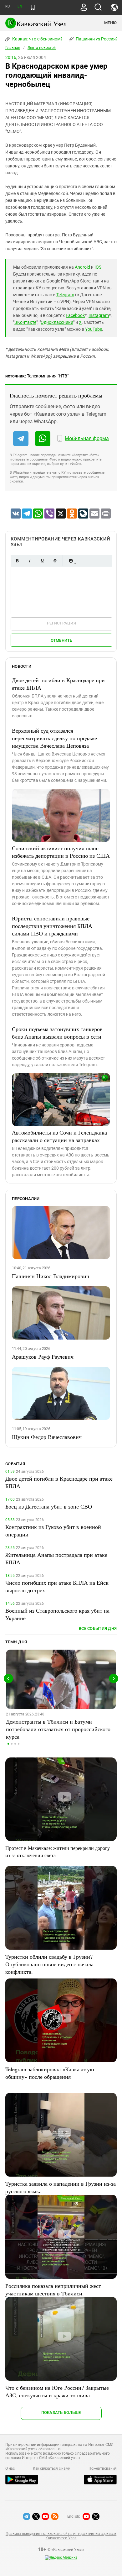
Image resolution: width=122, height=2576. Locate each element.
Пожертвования (103, 2468)
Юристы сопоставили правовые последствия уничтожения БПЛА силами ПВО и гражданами (52, 926)
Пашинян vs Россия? (96, 39)
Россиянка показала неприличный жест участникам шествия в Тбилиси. (53, 2289)
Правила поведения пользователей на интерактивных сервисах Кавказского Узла (61, 2536)
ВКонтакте (25, 322)
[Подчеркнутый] (42, 561)
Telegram (65, 295)
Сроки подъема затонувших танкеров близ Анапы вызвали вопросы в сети (57, 1033)
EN (20, 6)
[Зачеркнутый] (55, 561)
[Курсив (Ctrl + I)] (30, 561)
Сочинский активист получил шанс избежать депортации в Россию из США (61, 852)
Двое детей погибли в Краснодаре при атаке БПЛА (58, 684)
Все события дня (98, 1628)
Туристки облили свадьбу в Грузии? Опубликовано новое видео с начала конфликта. (49, 1964)
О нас (10, 2468)
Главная (13, 48)
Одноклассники (57, 322)
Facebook (75, 315)
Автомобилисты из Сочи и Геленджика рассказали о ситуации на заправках (59, 1136)
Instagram (99, 315)
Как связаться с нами (52, 2468)
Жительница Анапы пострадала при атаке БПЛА (56, 1558)
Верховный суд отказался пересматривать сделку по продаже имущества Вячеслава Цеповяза (54, 738)
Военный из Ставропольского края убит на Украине (57, 1614)
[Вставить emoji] (71, 561)
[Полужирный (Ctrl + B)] (17, 561)
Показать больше (61, 2413)
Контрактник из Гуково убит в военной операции (53, 1530)
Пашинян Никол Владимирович (51, 1276)
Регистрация (61, 623)
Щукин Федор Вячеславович (47, 1437)
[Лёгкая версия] (33, 8)
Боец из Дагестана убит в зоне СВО (49, 1506)
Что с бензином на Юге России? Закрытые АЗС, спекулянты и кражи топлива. (57, 2391)
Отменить (62, 640)
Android (82, 267)
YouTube (94, 329)
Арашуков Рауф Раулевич (43, 1356)
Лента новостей (42, 48)
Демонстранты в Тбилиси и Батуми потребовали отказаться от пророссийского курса (58, 1729)
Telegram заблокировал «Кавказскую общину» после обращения (50, 2073)
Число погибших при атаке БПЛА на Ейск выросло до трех (57, 1586)
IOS (98, 267)
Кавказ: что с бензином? (37, 39)
